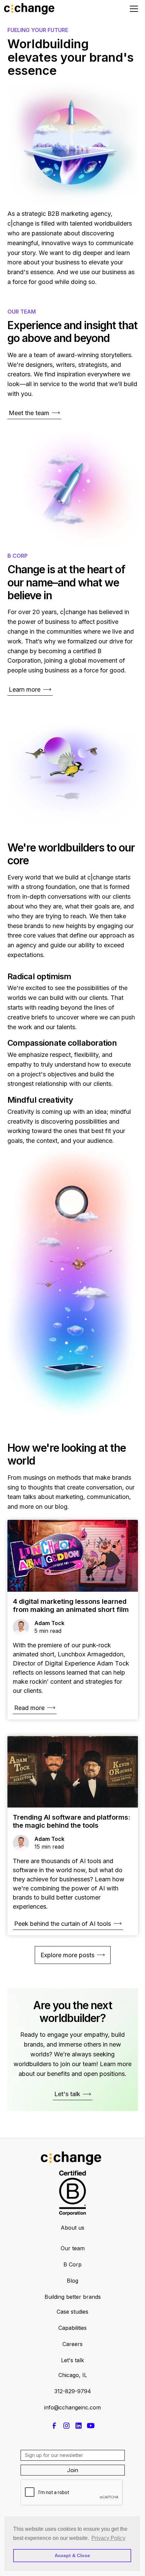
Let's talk (72, 2360)
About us (72, 2228)
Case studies (72, 2312)
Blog (72, 2281)
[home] (39, 9)
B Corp (72, 2264)
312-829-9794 (73, 2391)
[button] (133, 9)
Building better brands (73, 2297)
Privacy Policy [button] (108, 2538)
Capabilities (72, 2328)
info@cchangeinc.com (72, 2407)
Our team (73, 2248)
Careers (72, 2344)
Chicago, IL (73, 2375)
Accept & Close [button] (72, 2555)
